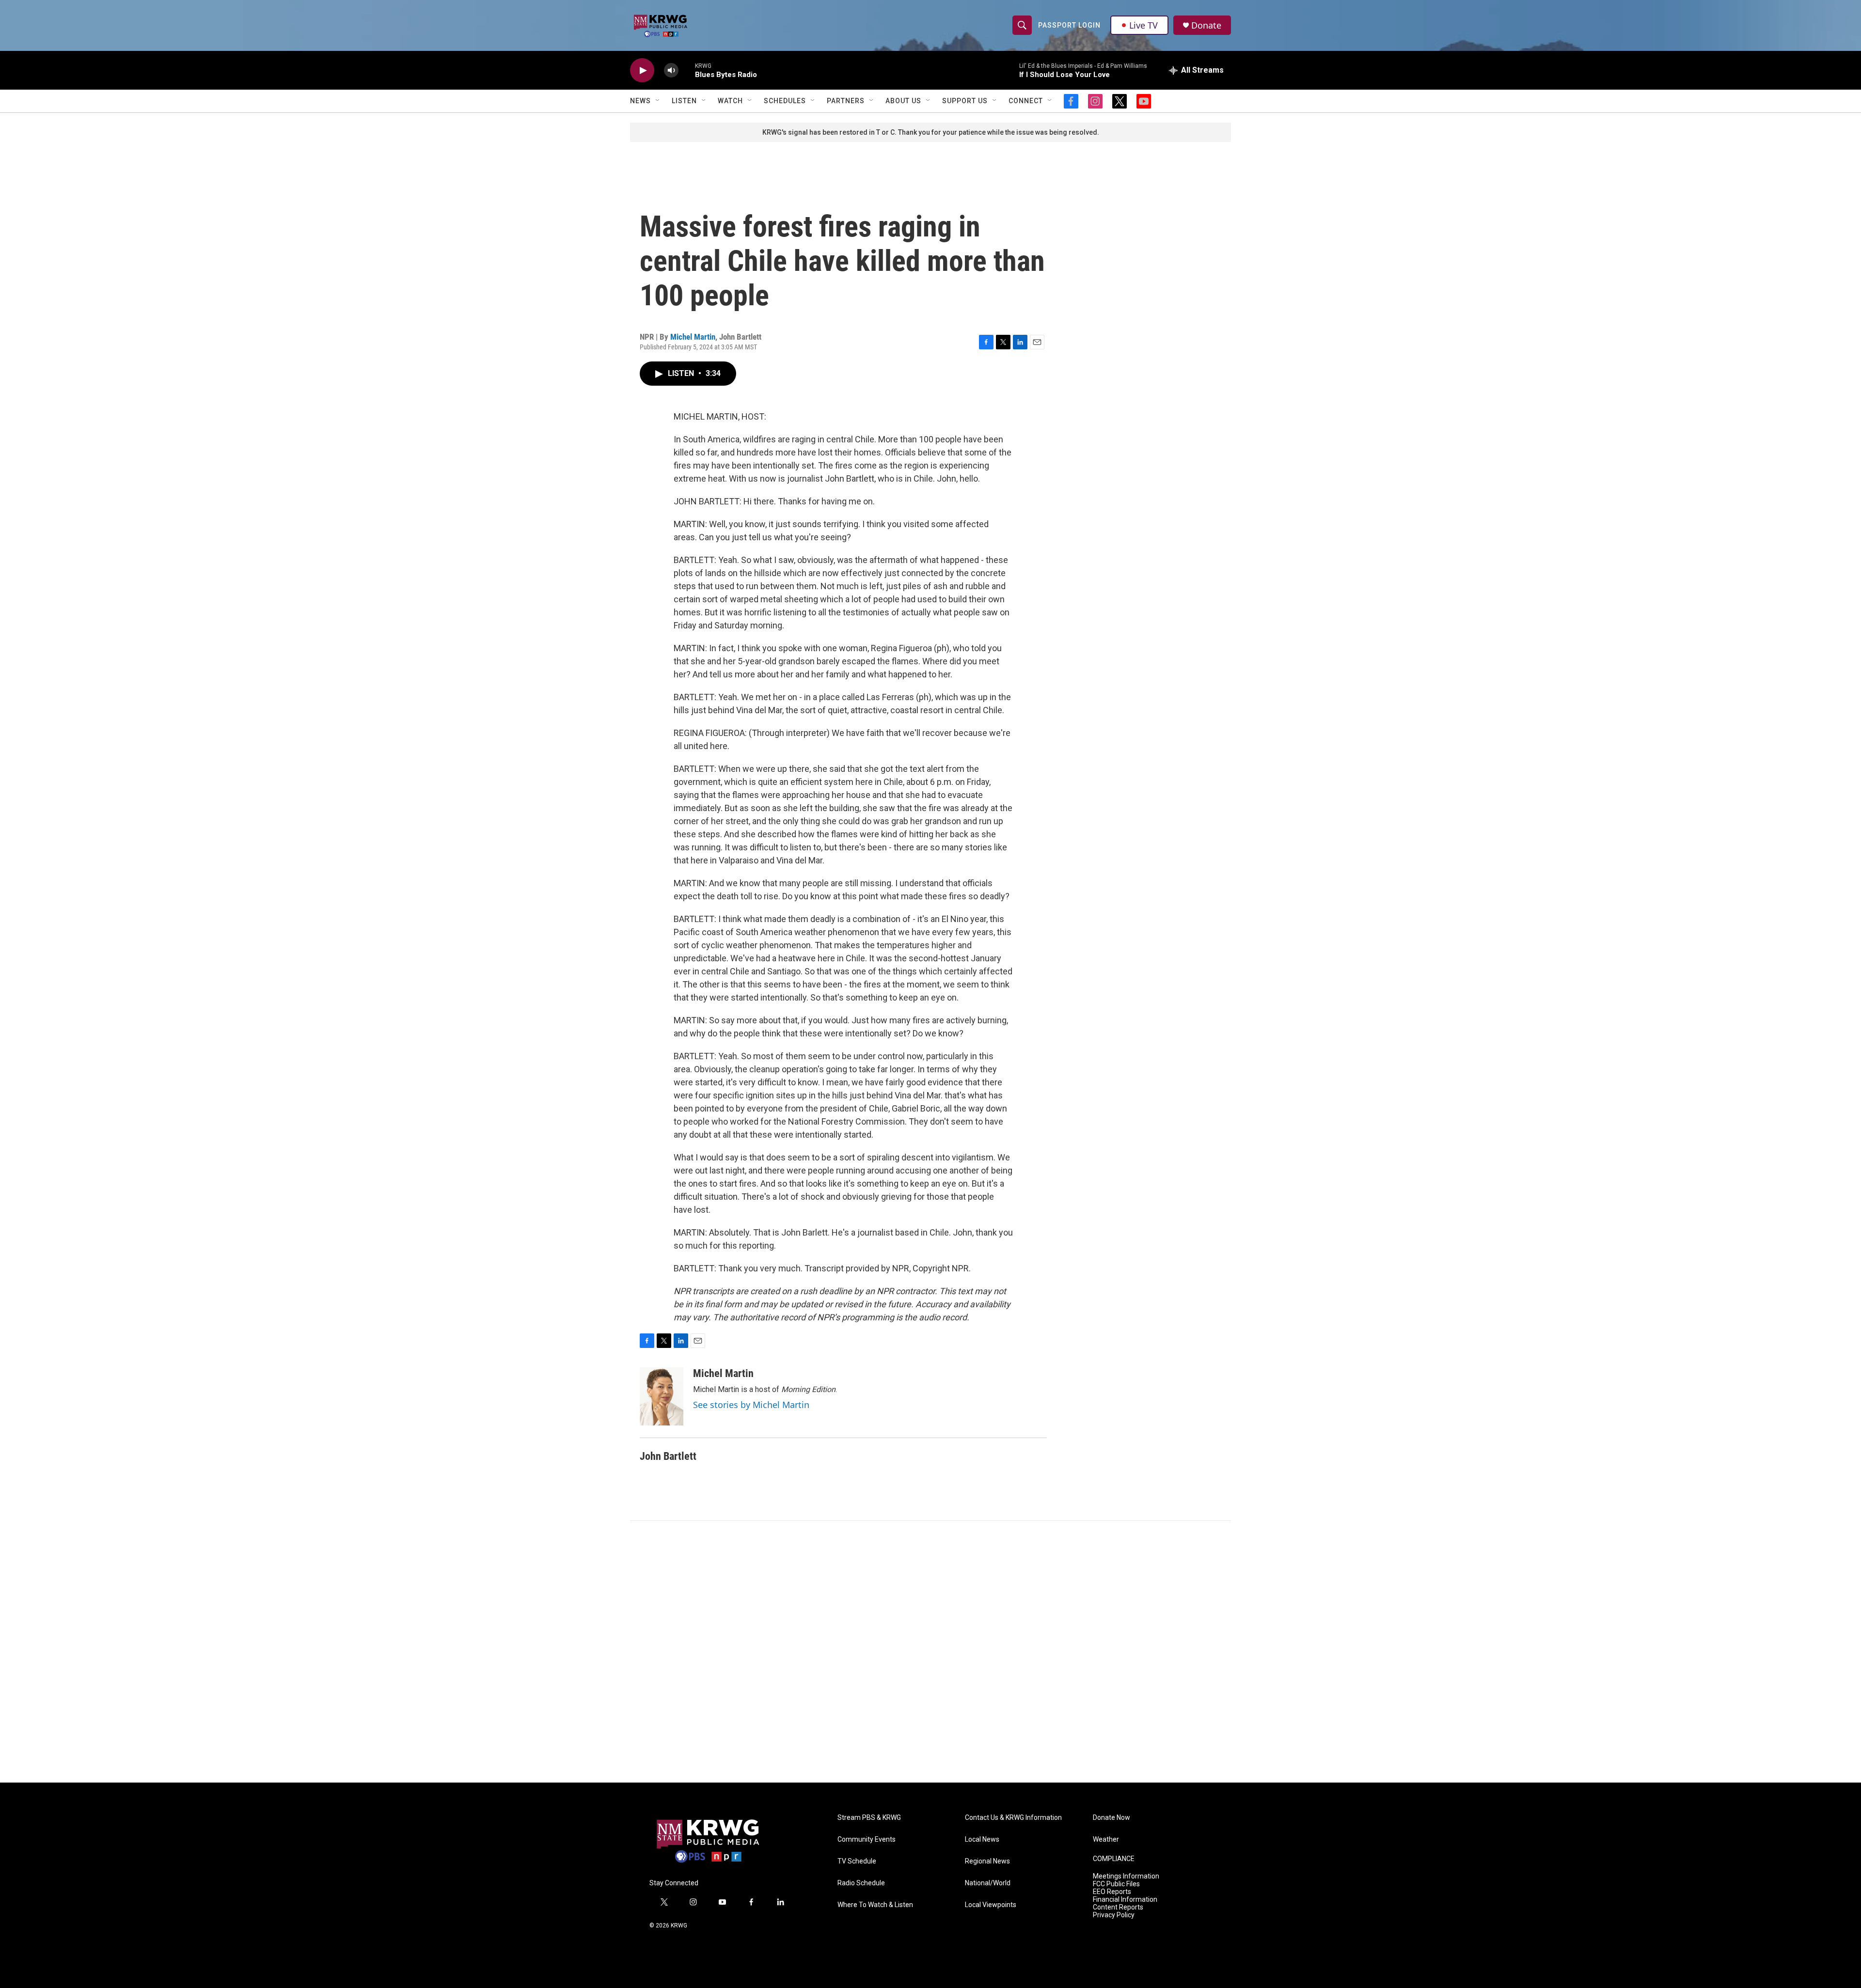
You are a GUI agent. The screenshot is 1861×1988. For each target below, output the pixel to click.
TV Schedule (857, 1861)
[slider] (687, 70)
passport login (1069, 25)
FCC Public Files (1116, 1884)
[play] (642, 70)
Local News (982, 1839)
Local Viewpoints (991, 1905)
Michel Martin (693, 337)
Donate (1206, 25)
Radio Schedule (861, 1883)
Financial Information (1125, 1900)
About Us (903, 101)
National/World (988, 1883)
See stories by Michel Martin (751, 1405)
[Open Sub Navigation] (658, 101)
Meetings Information (1126, 1876)
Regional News (987, 1861)
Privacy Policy (1114, 1915)
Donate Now (1112, 1818)
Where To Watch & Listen (875, 1905)
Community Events (867, 1839)
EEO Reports (1112, 1892)
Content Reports (1118, 1907)
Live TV (1143, 25)
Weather (1106, 1839)
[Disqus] (930, 1652)
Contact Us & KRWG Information (1013, 1818)
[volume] (671, 70)
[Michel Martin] (662, 1396)
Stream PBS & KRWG (869, 1818)
